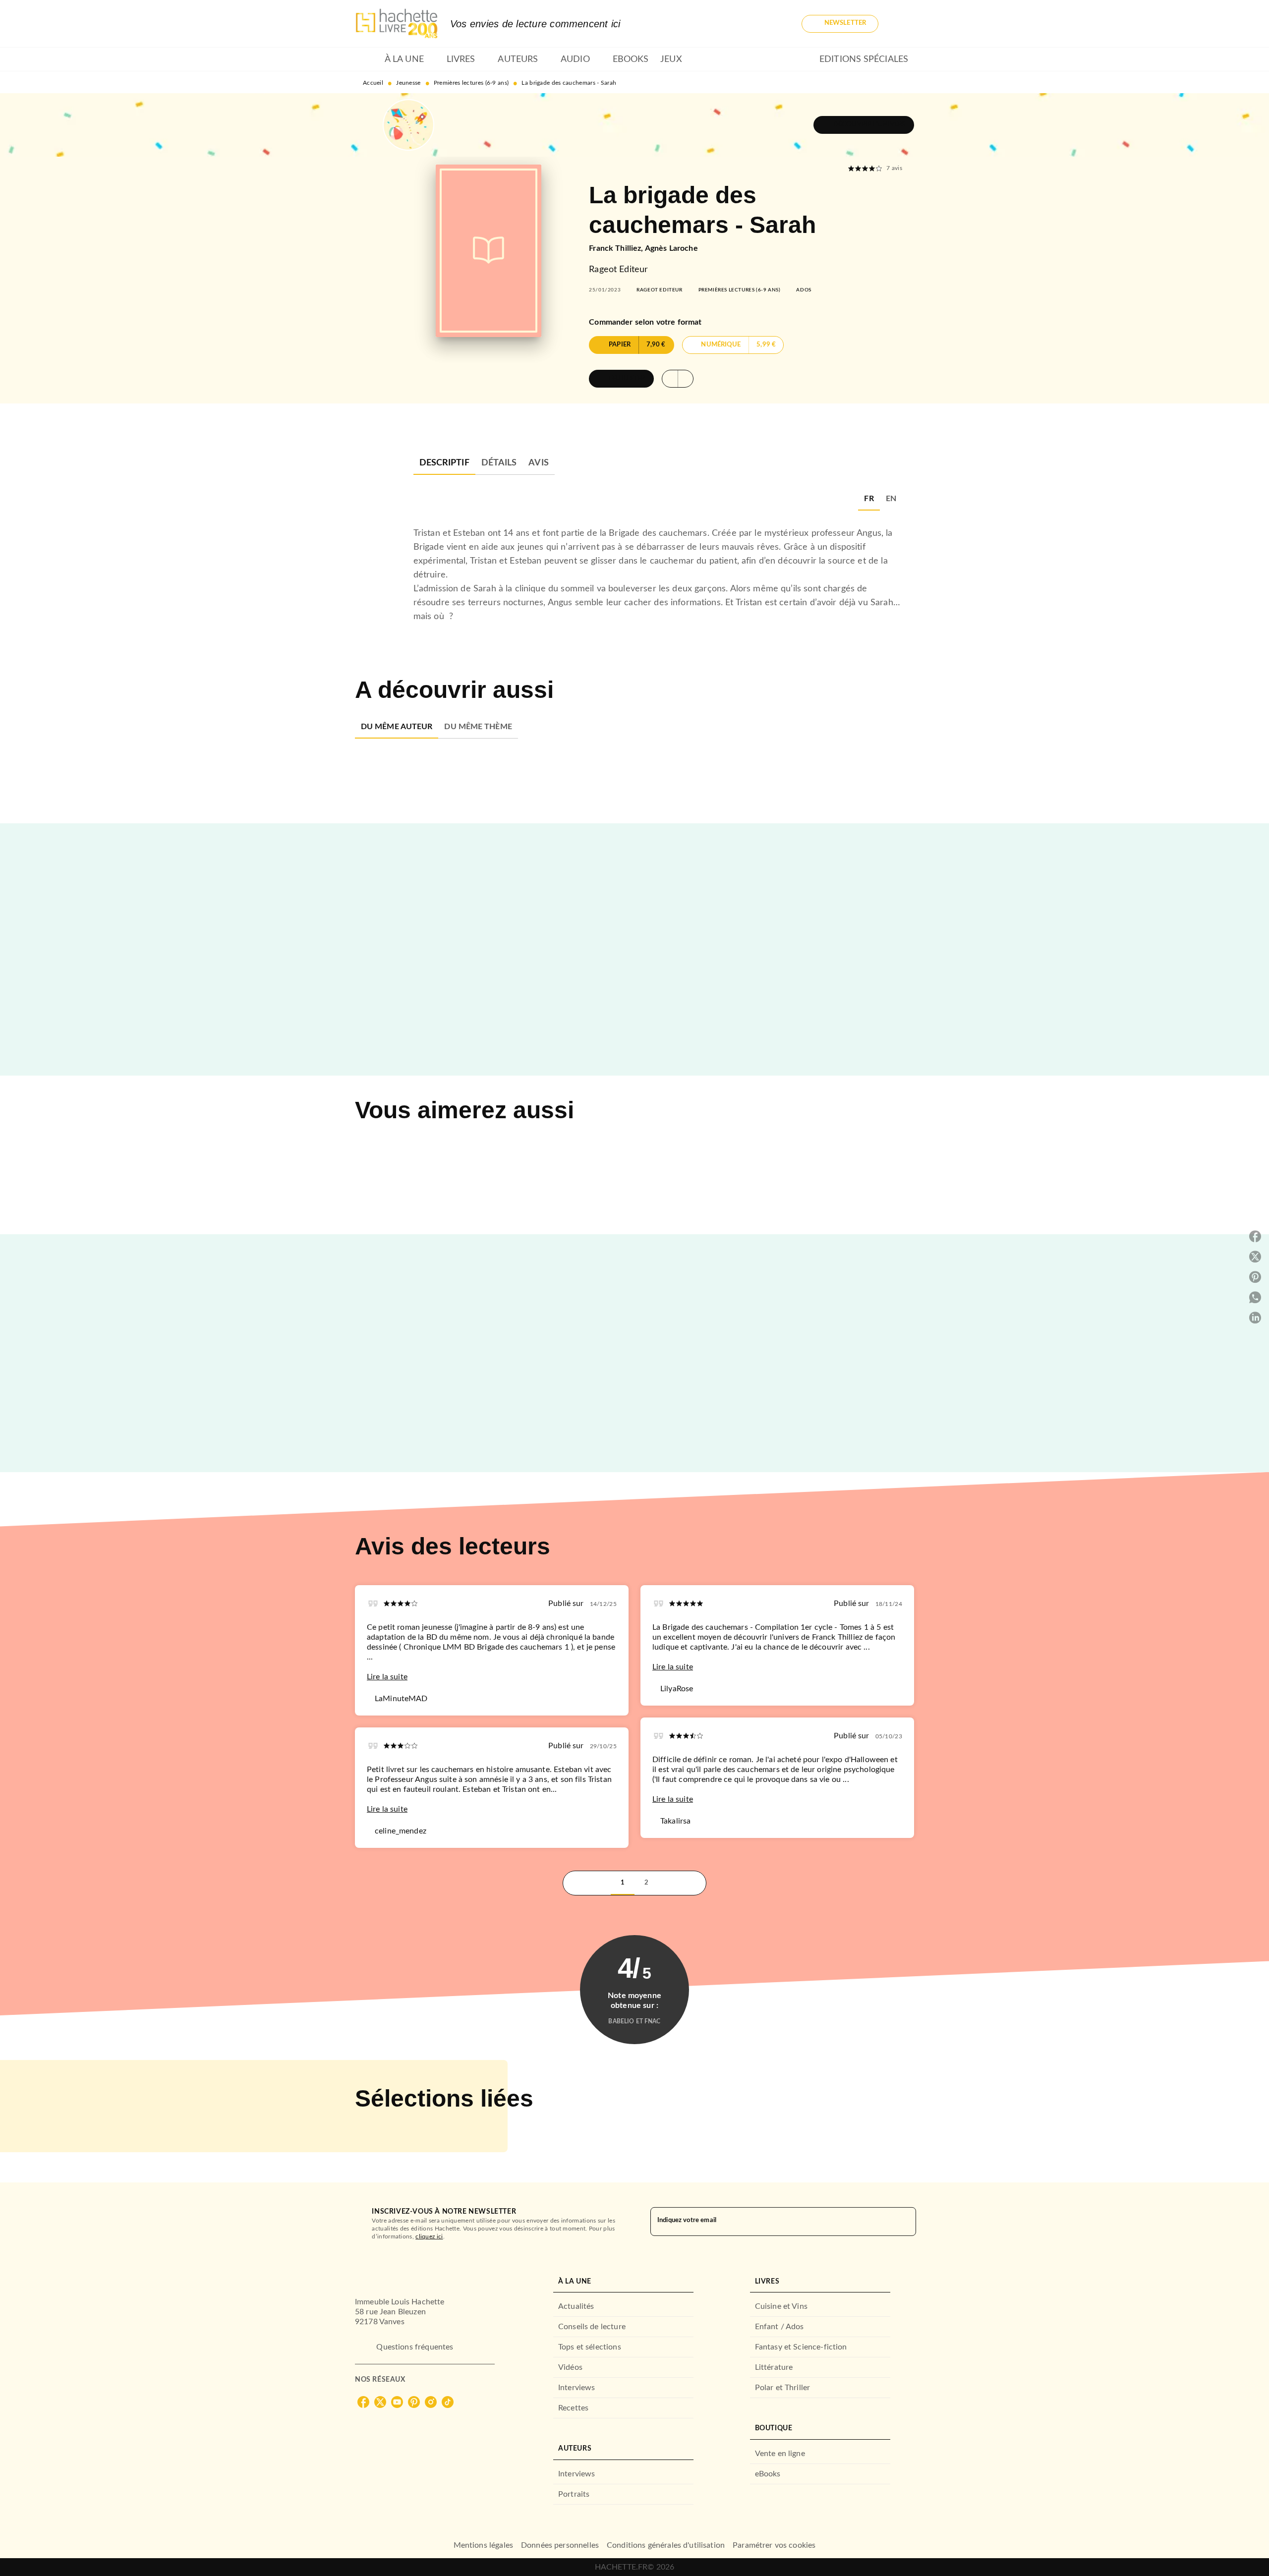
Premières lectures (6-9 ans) (471, 83)
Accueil (373, 83)
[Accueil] (397, 24)
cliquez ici (429, 2236)
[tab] (367, 59)
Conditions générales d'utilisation (666, 2545)
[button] (840, 24)
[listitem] (363, 2402)
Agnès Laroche (671, 248)
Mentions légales (483, 2545)
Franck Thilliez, (617, 248)
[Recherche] (902, 24)
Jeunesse (408, 83)
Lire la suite (387, 1677)
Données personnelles (560, 2545)
